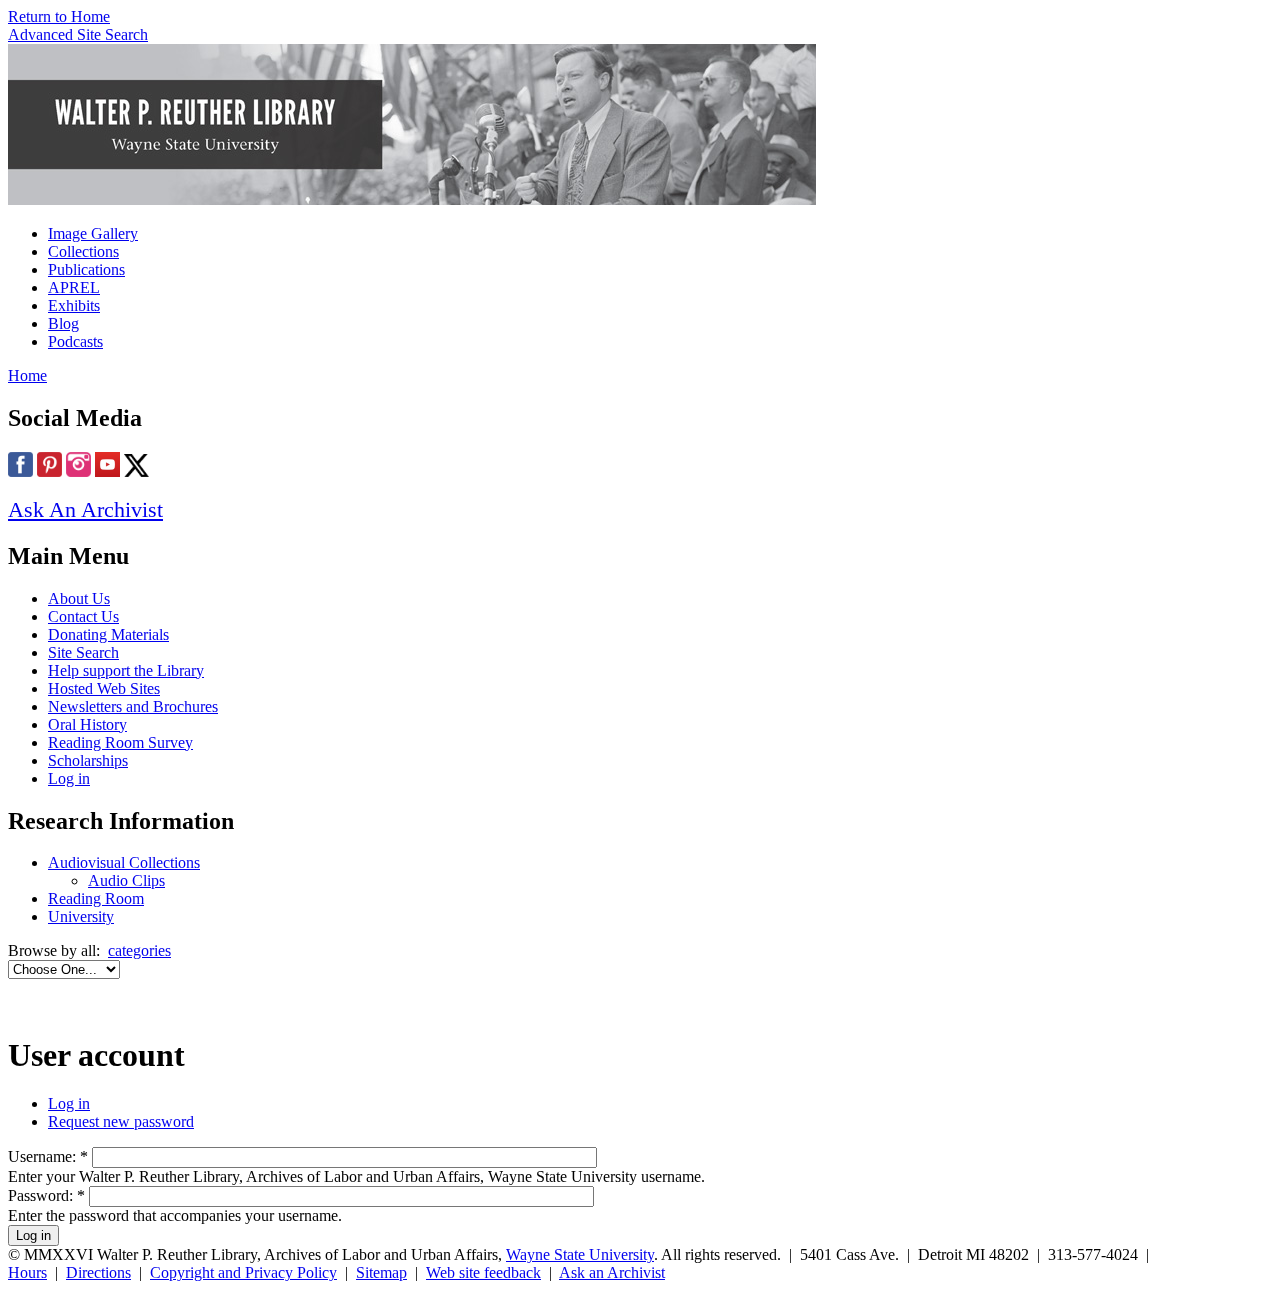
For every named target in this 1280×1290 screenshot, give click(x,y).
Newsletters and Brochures (133, 706)
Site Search (83, 652)
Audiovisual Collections (124, 862)
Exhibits (74, 305)
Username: (48, 1156)
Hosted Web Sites (104, 688)
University (81, 916)
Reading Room (96, 898)
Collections (83, 251)
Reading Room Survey (120, 742)
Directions (98, 1272)
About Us (79, 598)
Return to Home (59, 16)
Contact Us (83, 616)
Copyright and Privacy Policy (243, 1272)
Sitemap (381, 1272)
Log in (69, 778)
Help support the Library (126, 670)
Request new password (121, 1121)
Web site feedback (483, 1272)
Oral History (87, 724)
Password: (46, 1195)
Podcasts (75, 341)
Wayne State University (580, 1254)
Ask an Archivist (612, 1272)
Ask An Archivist (85, 509)
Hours (27, 1272)
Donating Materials (108, 634)
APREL (74, 287)
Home (27, 375)
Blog (63, 323)
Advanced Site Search (78, 34)
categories (139, 950)
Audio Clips (126, 880)
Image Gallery (93, 233)
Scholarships (88, 760)
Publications (86, 269)
